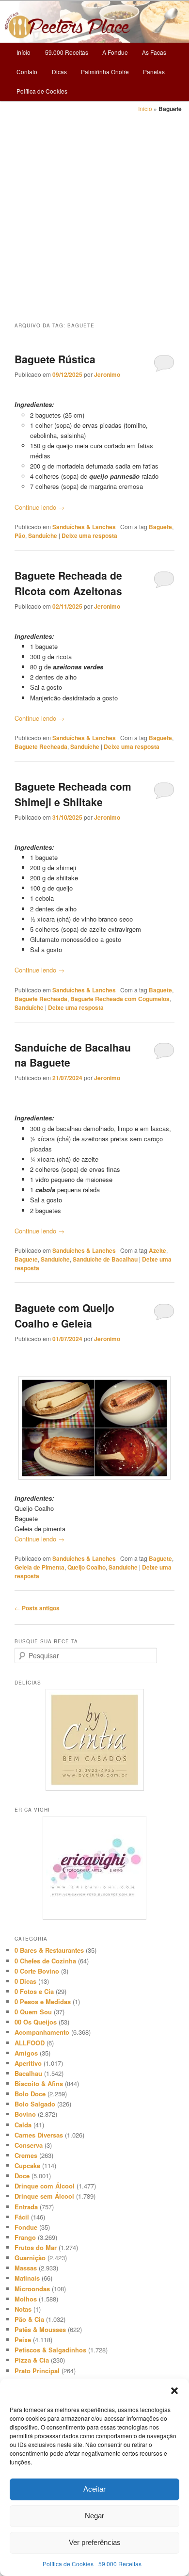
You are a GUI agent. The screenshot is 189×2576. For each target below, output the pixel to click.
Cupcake (27, 2165)
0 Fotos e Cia (34, 1991)
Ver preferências (95, 2542)
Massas (26, 2268)
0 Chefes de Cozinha (45, 1961)
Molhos (26, 2299)
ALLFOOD (30, 2043)
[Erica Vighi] (95, 1868)
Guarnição (30, 2258)
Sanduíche (43, 535)
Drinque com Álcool (45, 2186)
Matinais (27, 2278)
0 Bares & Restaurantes (49, 1950)
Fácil (22, 2217)
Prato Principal (37, 2371)
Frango (25, 2237)
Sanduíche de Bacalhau (105, 1259)
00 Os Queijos (36, 2022)
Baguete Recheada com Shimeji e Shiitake (73, 794)
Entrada (26, 2207)
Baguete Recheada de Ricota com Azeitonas (68, 583)
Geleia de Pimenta (39, 1567)
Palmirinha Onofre (105, 72)
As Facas (154, 52)
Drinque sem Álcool (44, 2196)
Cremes (26, 2155)
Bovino (25, 2114)
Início (24, 52)
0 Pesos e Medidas (43, 2001)
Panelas (154, 72)
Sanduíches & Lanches (84, 527)
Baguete (160, 527)
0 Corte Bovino (37, 1971)
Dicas (59, 72)
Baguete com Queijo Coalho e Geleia (64, 1315)
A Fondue (115, 52)
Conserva (29, 2145)
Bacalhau (28, 2073)
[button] (174, 2391)
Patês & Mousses (40, 2329)
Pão (20, 535)
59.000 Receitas (120, 2564)
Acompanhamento (42, 2032)
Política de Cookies (68, 2564)
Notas (23, 2309)
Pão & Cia (29, 2319)
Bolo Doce (30, 2094)
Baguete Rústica (55, 359)
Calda (23, 2125)
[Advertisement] (94, 213)
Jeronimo (107, 374)
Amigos (26, 2053)
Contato (27, 72)
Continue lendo (39, 507)
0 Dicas (25, 1981)
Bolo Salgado (35, 2104)
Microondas (32, 2289)
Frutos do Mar (36, 2247)
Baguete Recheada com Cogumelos (120, 999)
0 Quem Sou (33, 2012)
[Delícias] (95, 1740)
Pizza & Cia (32, 2360)
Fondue (26, 2227)
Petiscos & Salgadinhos (50, 2350)
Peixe (23, 2340)
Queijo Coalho (87, 1567)
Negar (94, 2516)
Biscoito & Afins (39, 2083)
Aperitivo (28, 2063)
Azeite (157, 1250)
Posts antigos (37, 1608)
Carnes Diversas (39, 2135)
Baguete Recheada (41, 746)
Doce (22, 2176)
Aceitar (94, 2489)
